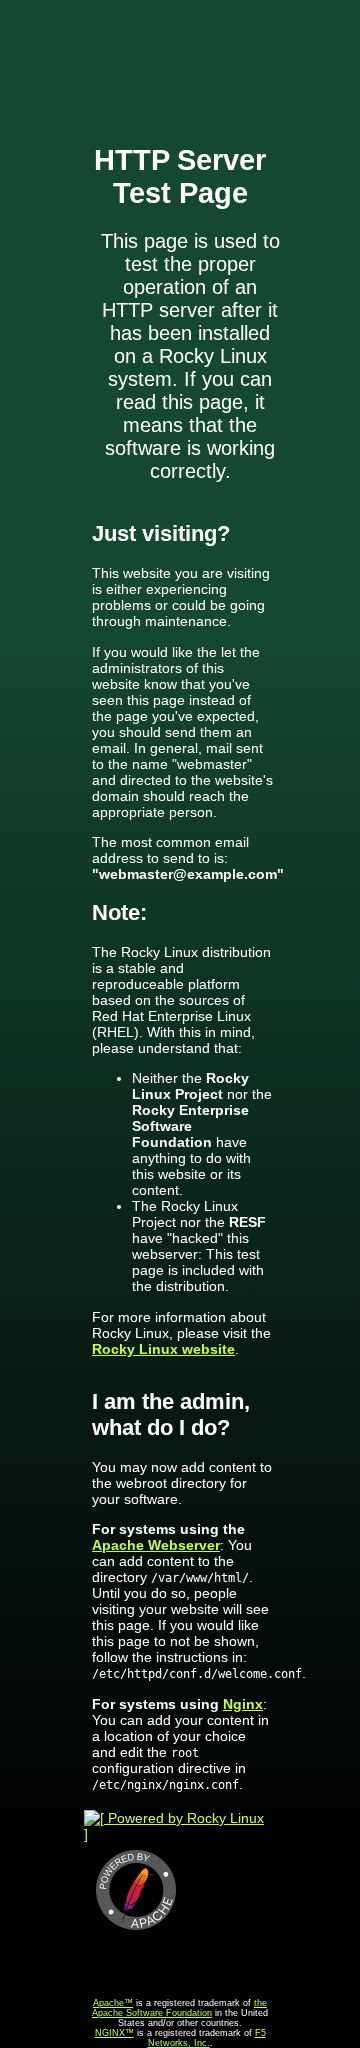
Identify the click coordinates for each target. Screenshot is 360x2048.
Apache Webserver (156, 1545)
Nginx (243, 1704)
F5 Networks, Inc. (207, 2038)
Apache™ (113, 2003)
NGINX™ (114, 2033)
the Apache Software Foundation (179, 2008)
